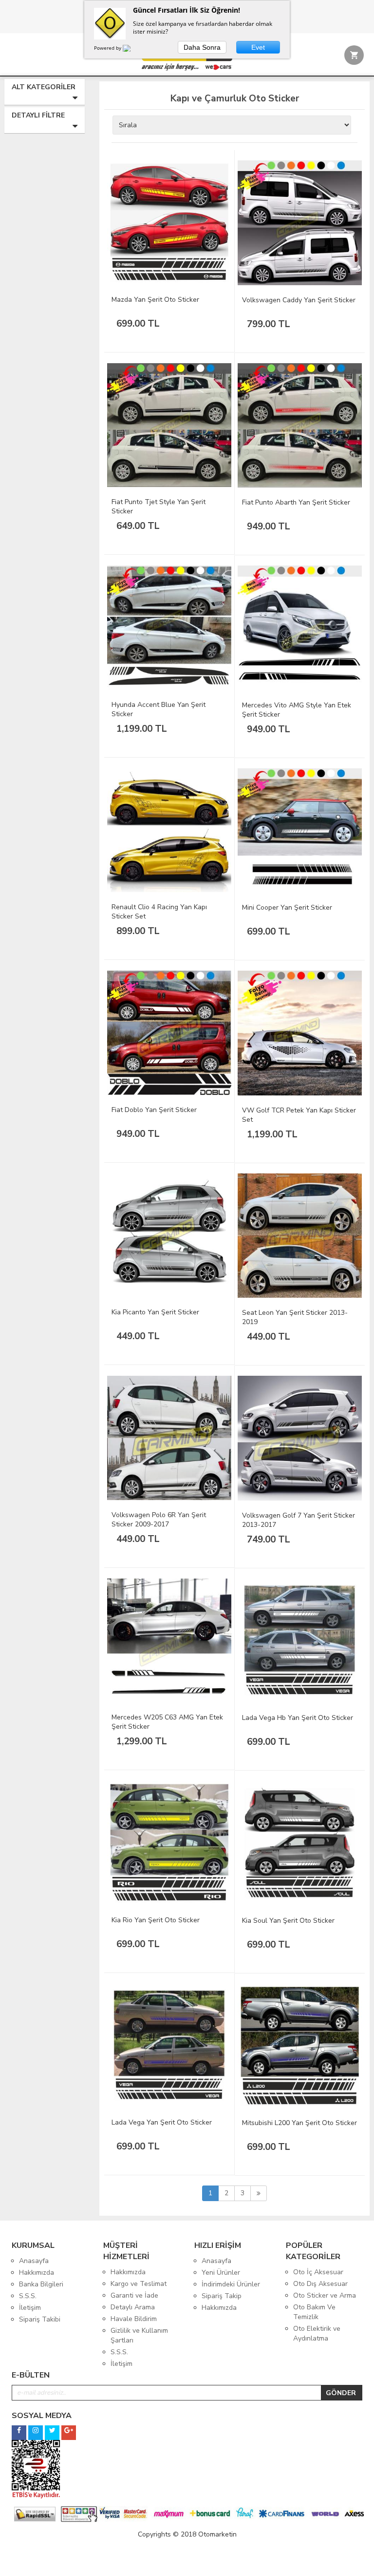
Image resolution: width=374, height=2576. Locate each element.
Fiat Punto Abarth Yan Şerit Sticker (296, 502)
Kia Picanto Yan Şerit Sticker (155, 1312)
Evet (258, 47)
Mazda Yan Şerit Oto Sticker (155, 300)
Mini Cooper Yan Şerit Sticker (287, 907)
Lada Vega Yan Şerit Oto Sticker (162, 2122)
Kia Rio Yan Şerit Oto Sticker (156, 1920)
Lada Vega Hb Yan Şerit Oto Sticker (298, 1718)
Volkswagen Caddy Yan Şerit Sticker (299, 300)
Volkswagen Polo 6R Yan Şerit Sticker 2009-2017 (159, 1520)
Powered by (108, 48)
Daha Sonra (202, 47)
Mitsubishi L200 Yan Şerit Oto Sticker (299, 2123)
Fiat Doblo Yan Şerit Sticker (154, 1110)
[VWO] (132, 50)
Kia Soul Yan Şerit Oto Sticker (288, 1921)
